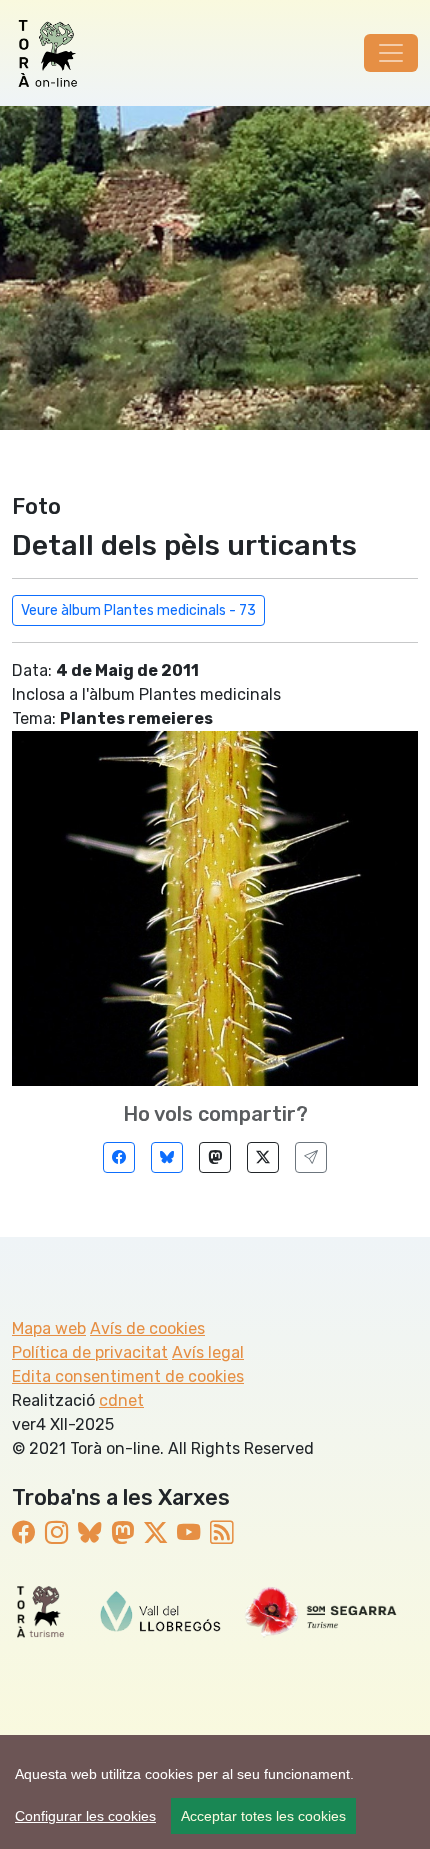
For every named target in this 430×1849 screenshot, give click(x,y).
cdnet (121, 1400)
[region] (215, 1792)
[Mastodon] (215, 1157)
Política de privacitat (90, 1352)
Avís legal (208, 1352)
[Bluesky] (167, 1157)
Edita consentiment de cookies (128, 1376)
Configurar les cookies (85, 1816)
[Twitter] (263, 1157)
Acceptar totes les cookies (263, 1816)
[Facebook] (119, 1157)
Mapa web (49, 1328)
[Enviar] (311, 1157)
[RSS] (221, 1533)
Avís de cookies (147, 1328)
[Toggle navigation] (391, 53)
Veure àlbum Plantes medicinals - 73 (138, 610)
